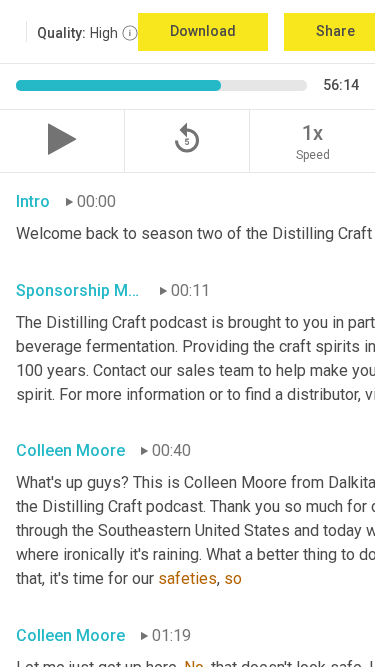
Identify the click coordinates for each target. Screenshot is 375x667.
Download (203, 31)
